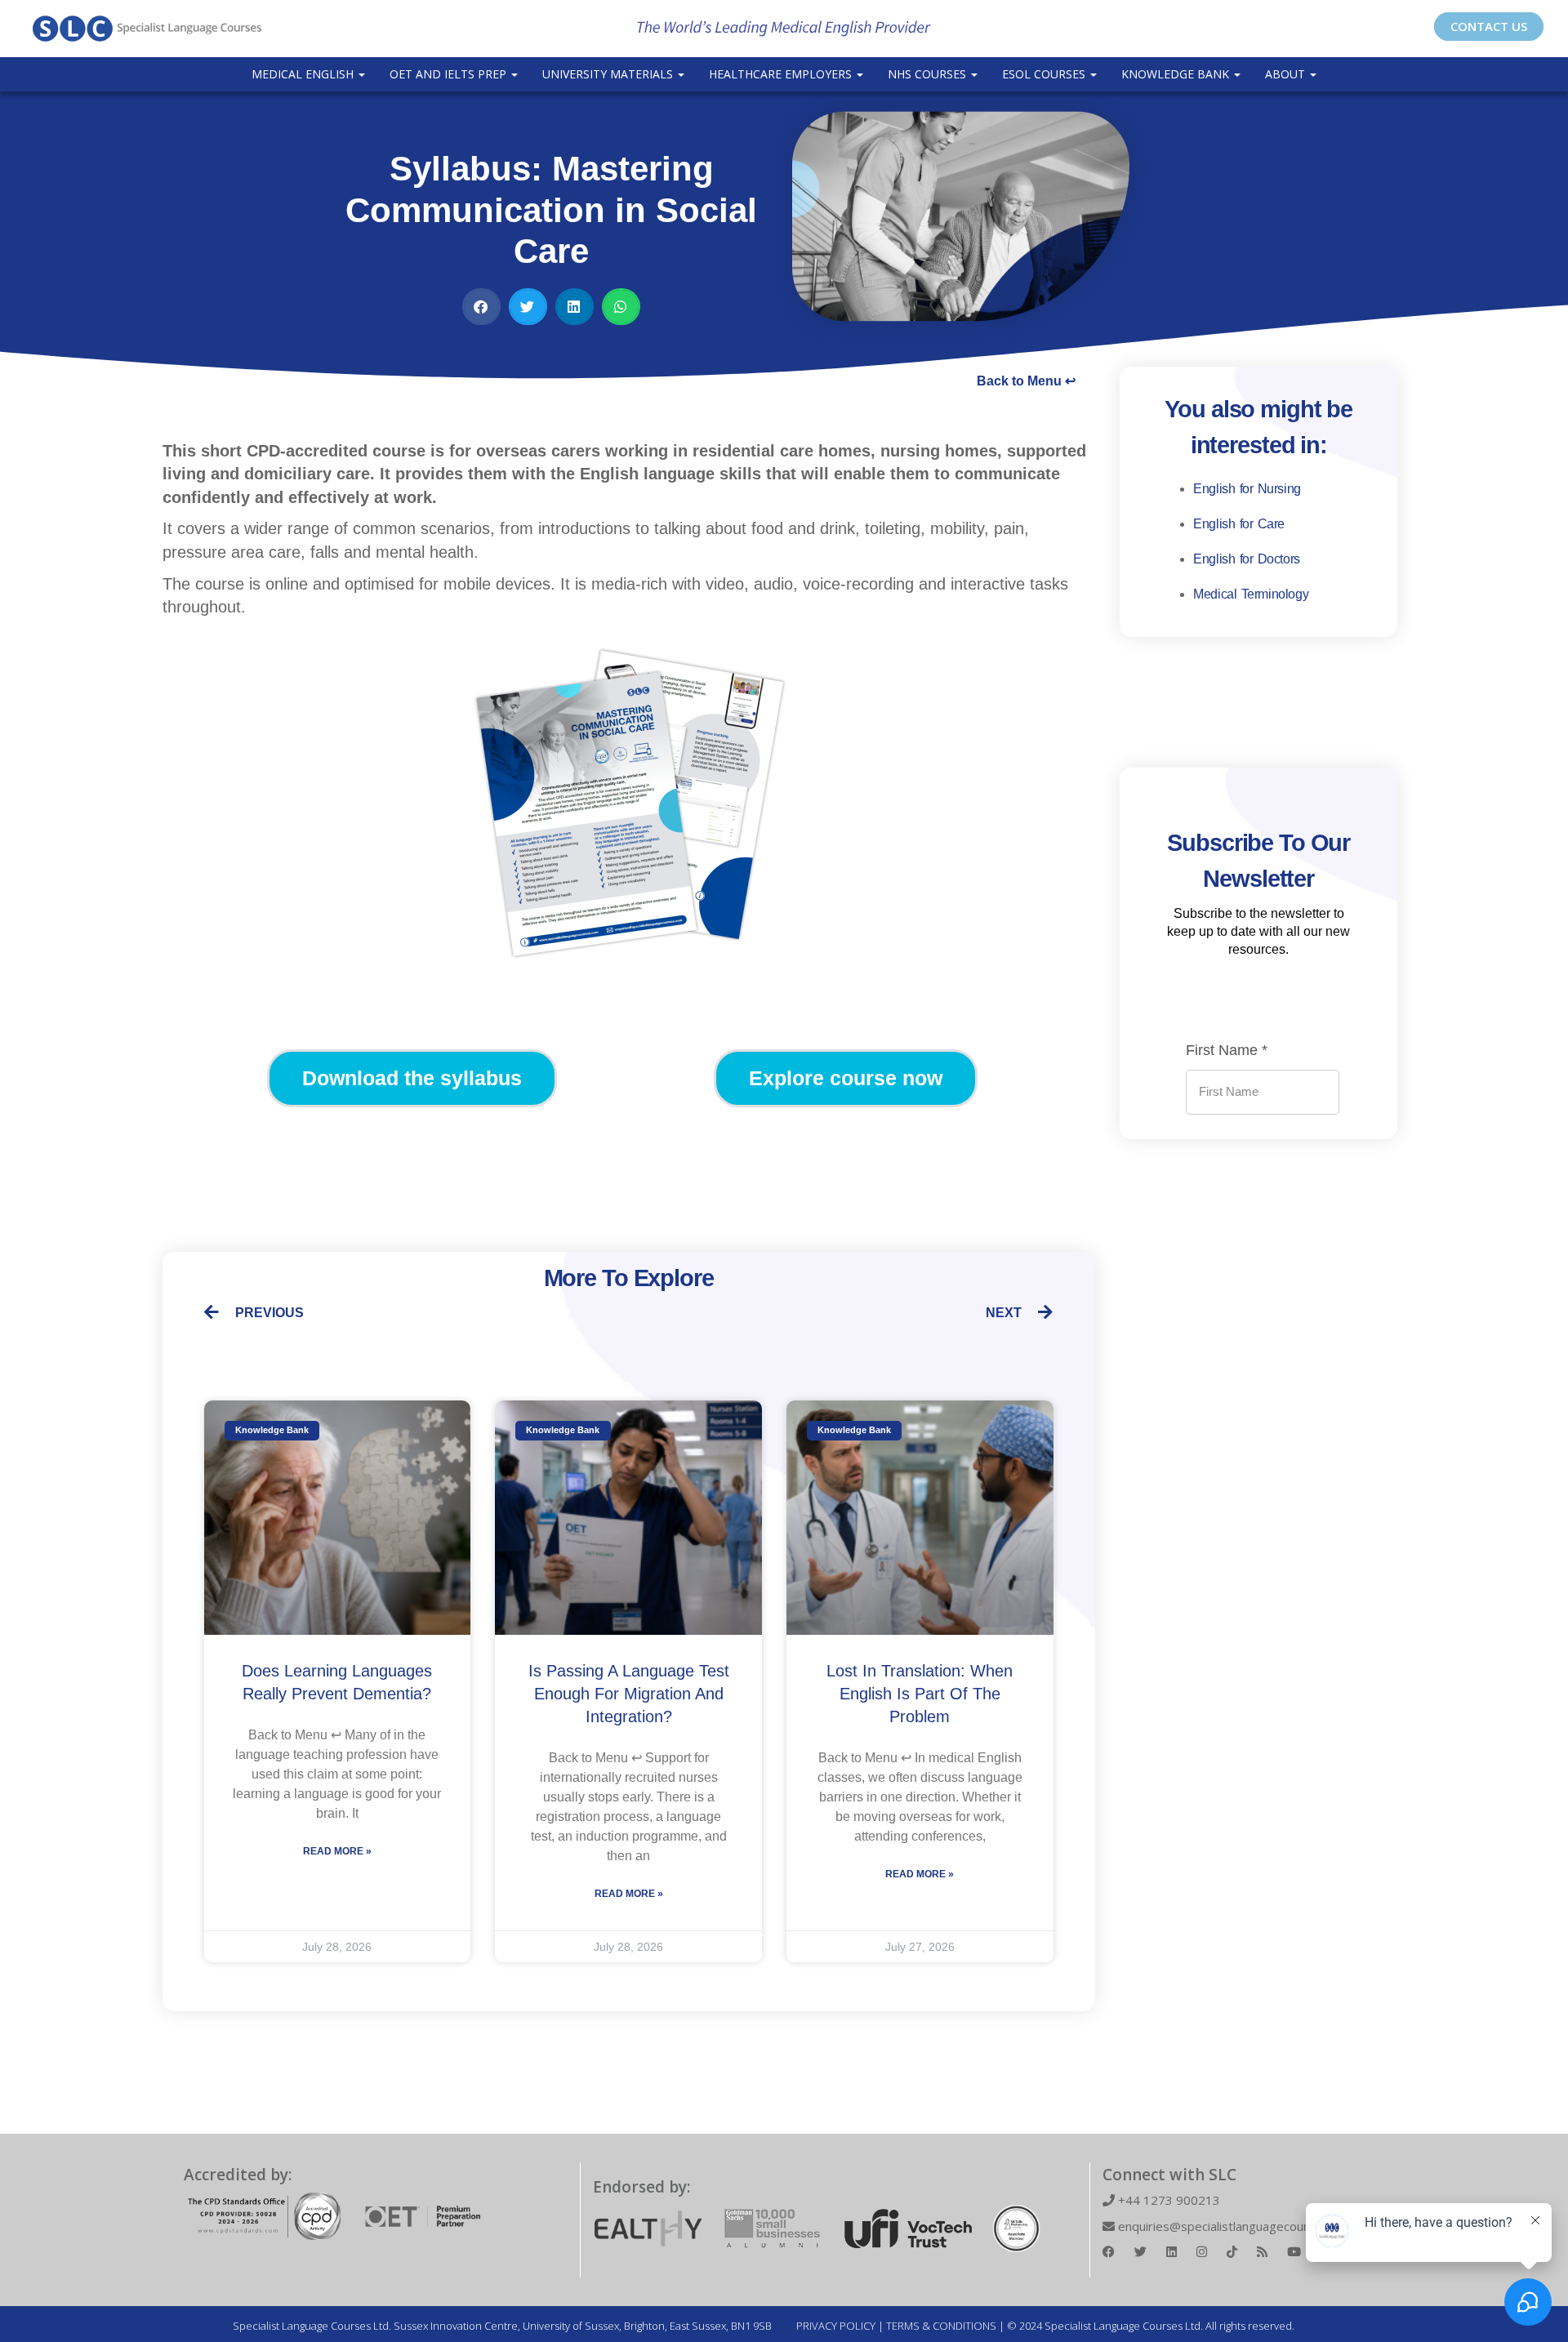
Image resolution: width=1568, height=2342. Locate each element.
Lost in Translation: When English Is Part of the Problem (920, 1694)
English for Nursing (1247, 489)
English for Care (1239, 524)
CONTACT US (1489, 26)
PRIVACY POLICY (836, 2326)
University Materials (609, 74)
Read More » (337, 1851)
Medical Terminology (1251, 594)
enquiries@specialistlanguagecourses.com (1235, 2226)
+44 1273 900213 (1167, 2200)
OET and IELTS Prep (450, 74)
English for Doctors (1247, 559)
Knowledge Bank (1177, 74)
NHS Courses (929, 74)
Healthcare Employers (782, 74)
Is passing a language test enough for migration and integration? (629, 1694)
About (1287, 74)
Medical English (304, 74)
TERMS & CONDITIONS (941, 2326)
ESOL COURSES (1045, 74)
